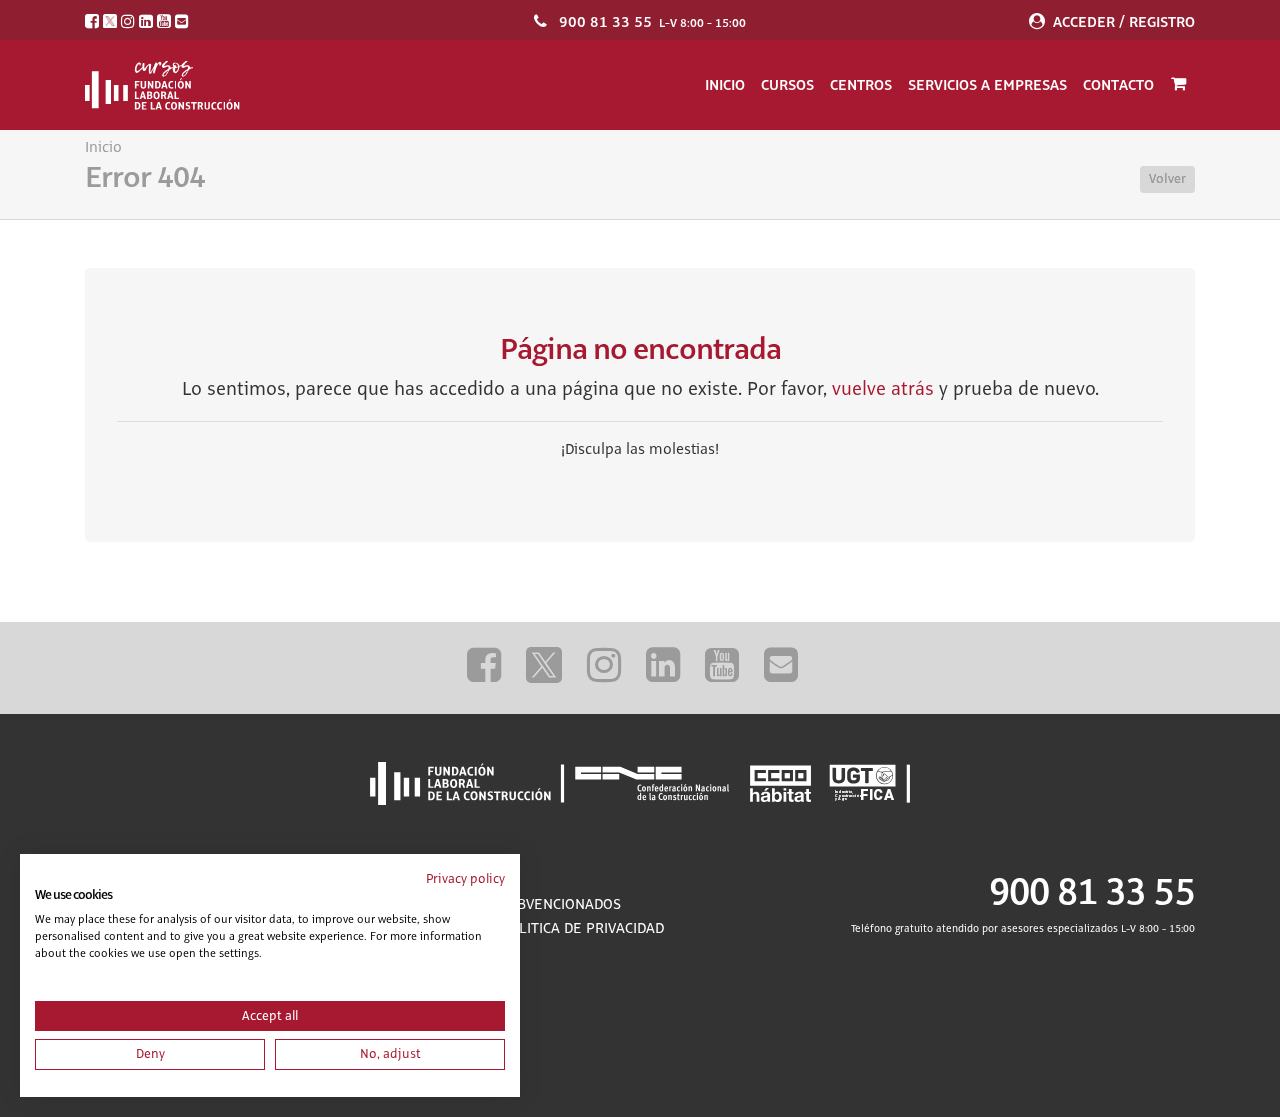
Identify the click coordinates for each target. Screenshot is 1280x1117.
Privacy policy (465, 879)
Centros (861, 85)
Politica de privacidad (582, 929)
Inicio (725, 85)
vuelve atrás (883, 390)
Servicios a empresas (987, 85)
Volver (1167, 179)
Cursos (787, 85)
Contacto (1118, 85)
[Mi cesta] (1178, 85)
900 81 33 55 (605, 22)
